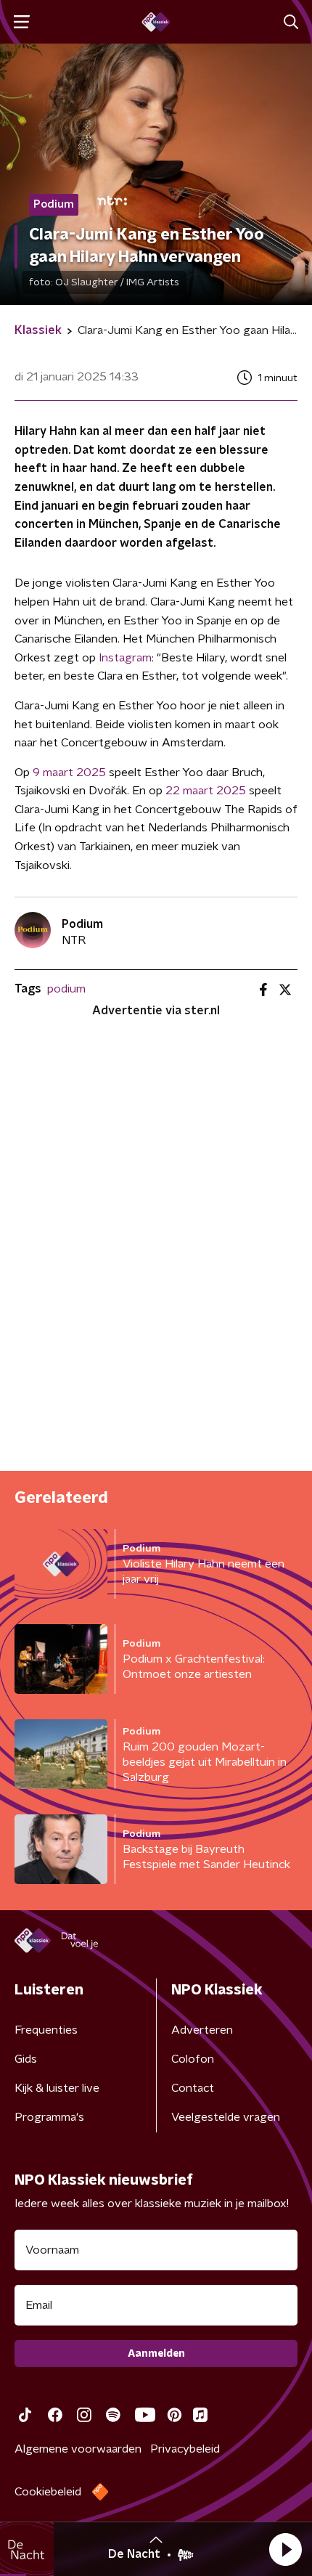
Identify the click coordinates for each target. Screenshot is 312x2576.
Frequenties (46, 2030)
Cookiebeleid (48, 2492)
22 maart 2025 (206, 791)
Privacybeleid (185, 2449)
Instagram (125, 658)
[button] (285, 2549)
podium (66, 989)
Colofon (193, 2059)
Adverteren (202, 2030)
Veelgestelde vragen (226, 2117)
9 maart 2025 (69, 773)
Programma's (49, 2117)
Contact (193, 2088)
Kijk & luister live (57, 2088)
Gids (26, 2059)
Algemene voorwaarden (78, 2449)
